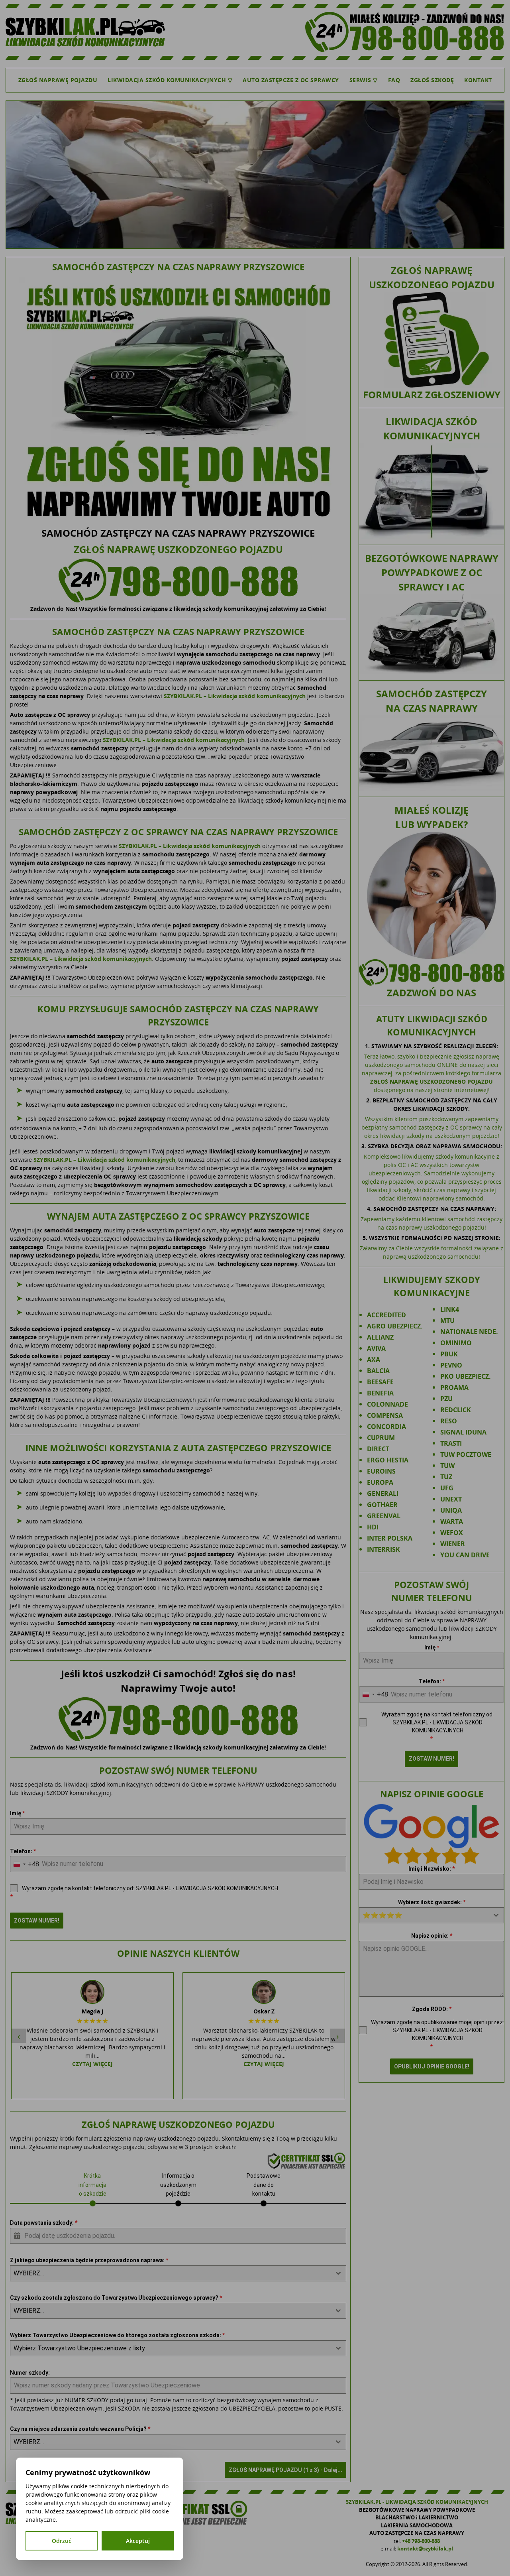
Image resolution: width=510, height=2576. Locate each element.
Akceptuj (138, 2541)
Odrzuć (62, 2541)
